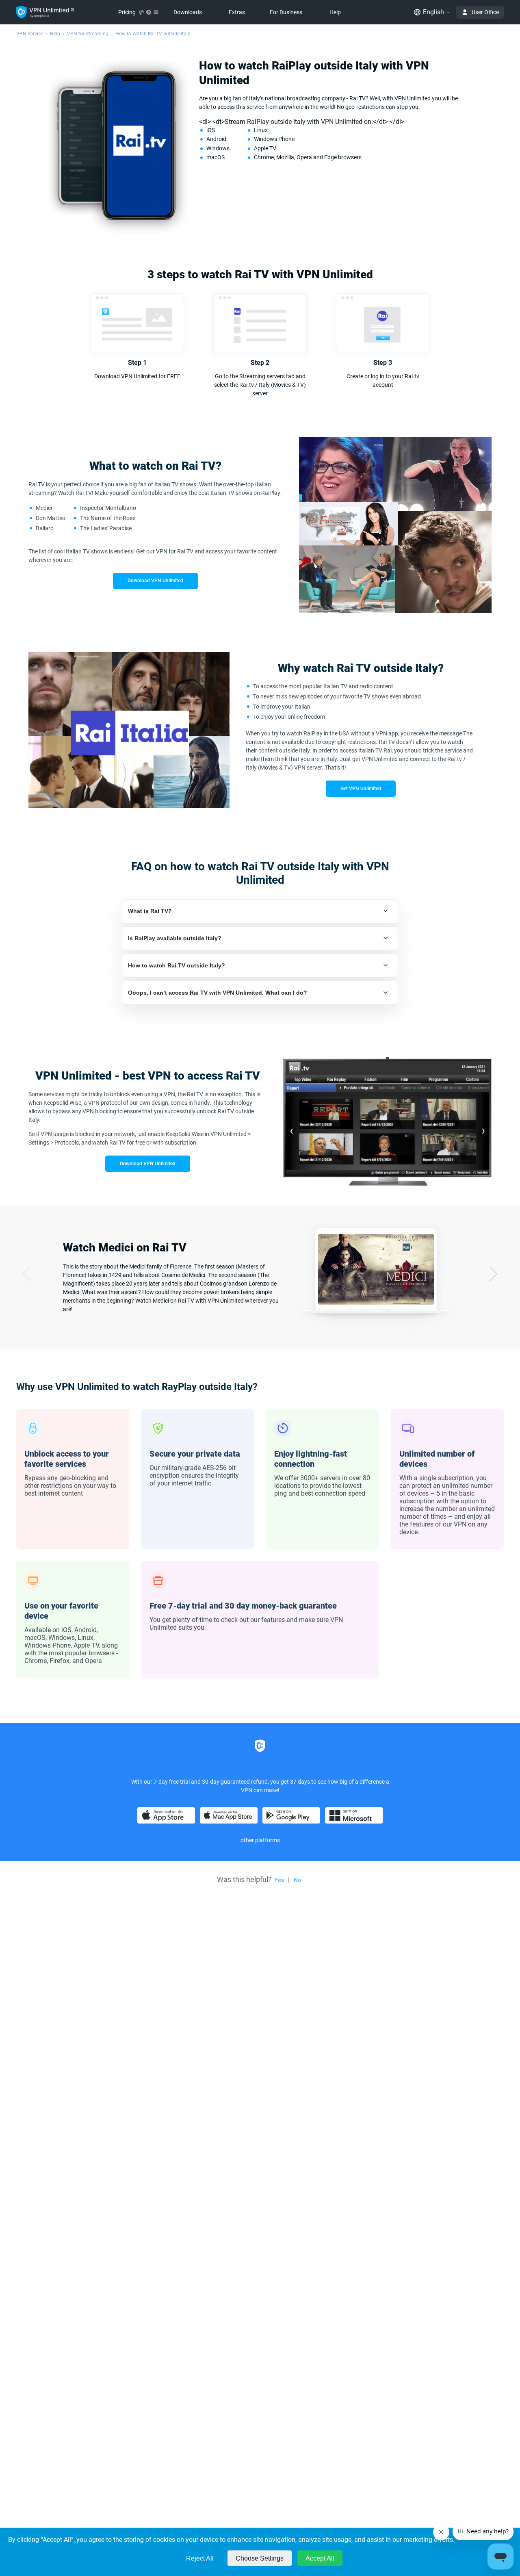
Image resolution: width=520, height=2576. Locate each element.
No (297, 1880)
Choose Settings (260, 2558)
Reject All (200, 2558)
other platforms (260, 1840)
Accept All (320, 2558)
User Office (485, 12)
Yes (279, 1880)
